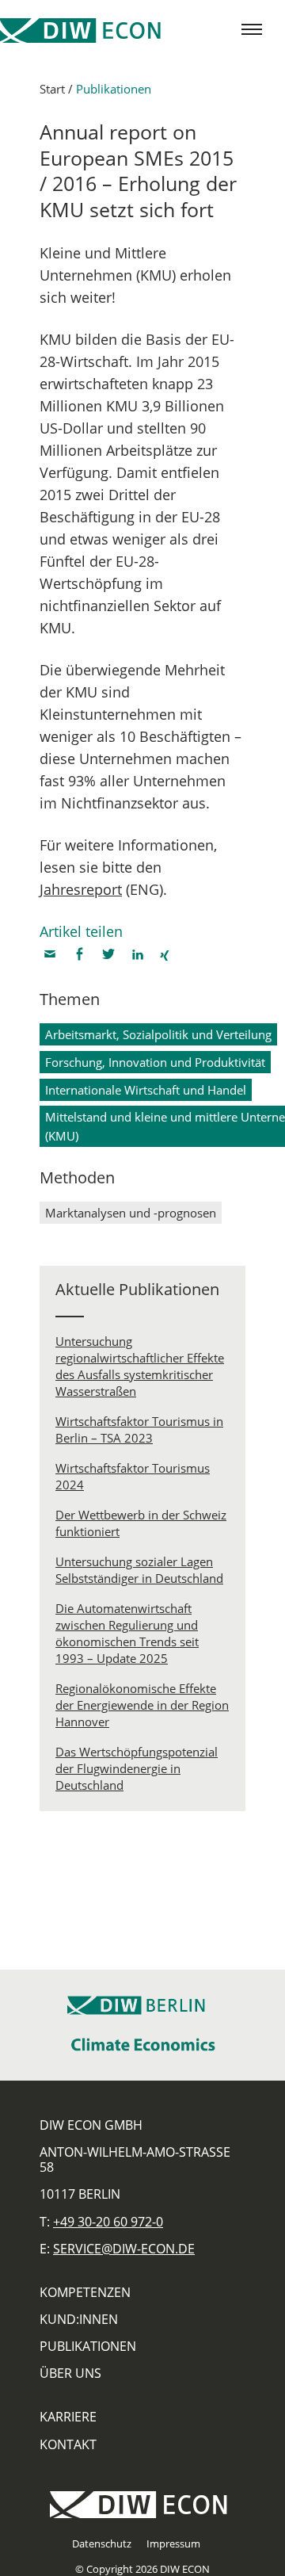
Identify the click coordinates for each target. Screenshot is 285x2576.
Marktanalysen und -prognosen (131, 1213)
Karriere (68, 2417)
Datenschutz (102, 2544)
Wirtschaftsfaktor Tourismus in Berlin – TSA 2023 (139, 1429)
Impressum (173, 2544)
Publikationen (114, 89)
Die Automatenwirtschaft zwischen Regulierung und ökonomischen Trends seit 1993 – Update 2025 (127, 1633)
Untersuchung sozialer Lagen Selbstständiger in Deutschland (139, 1570)
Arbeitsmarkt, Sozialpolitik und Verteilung (158, 1034)
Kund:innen (79, 2319)
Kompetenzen (85, 2292)
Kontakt (68, 2444)
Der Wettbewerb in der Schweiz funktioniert (141, 1523)
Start (52, 89)
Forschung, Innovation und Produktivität (155, 1062)
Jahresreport (81, 889)
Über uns (70, 2373)
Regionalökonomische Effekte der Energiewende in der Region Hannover (142, 1705)
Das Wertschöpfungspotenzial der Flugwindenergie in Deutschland (137, 1768)
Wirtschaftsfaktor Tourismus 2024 (133, 1476)
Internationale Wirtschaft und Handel (146, 1090)
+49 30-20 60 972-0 (108, 2222)
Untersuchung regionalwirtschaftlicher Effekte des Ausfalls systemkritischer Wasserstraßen (140, 1366)
